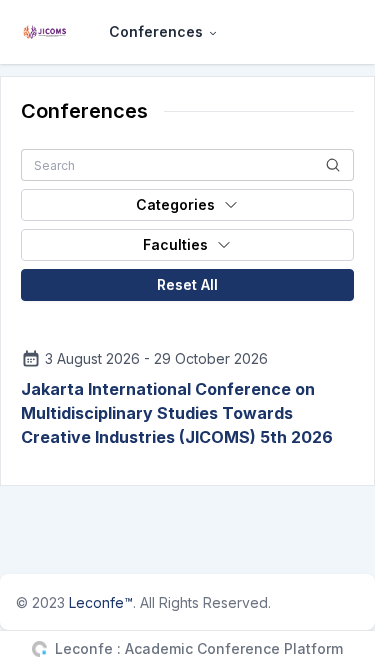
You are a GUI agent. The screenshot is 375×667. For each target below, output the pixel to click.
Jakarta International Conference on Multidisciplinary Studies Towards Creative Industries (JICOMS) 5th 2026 (177, 413)
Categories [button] (175, 204)
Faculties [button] (175, 244)
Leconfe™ (101, 602)
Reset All (187, 284)
